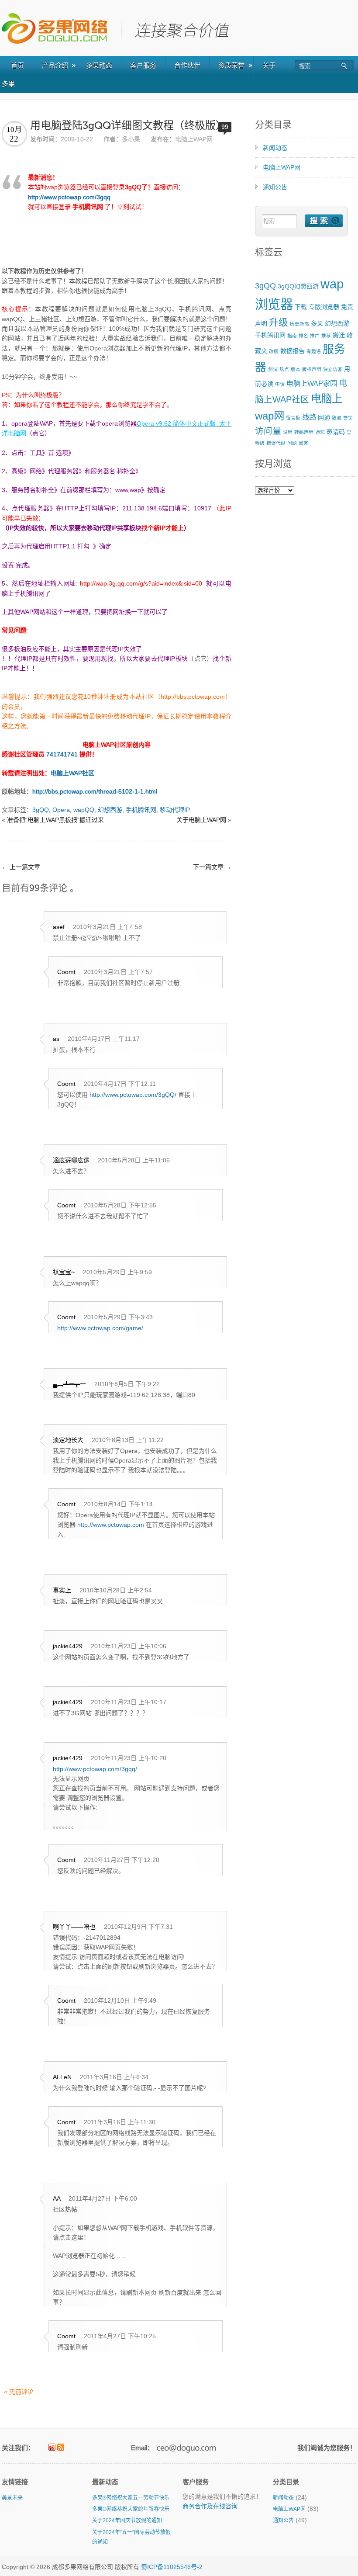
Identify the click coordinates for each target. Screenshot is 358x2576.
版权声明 (312, 369)
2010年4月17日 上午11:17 (104, 1039)
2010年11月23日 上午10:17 (129, 1702)
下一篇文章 (212, 867)
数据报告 (293, 351)
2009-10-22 (77, 139)
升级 (279, 322)
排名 (303, 336)
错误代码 (276, 443)
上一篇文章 (21, 867)
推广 (315, 336)
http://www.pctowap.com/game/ (100, 1328)
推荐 (326, 336)
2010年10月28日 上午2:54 (116, 1590)
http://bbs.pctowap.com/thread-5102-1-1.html (95, 791)
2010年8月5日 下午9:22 (127, 1384)
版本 (296, 369)
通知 (320, 432)
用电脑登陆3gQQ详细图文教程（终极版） (128, 126)
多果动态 (99, 65)
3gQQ (41, 810)
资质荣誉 (231, 65)
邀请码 (336, 432)
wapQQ (84, 810)
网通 (324, 417)
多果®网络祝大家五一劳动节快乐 (131, 2498)
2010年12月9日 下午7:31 (138, 1927)
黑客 (303, 443)
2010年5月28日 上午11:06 (134, 1160)
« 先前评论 (19, 2392)
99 (225, 127)
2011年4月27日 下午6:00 (103, 2198)
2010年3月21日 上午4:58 (107, 927)
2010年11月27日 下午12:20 (122, 1860)
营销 (348, 418)
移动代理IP (175, 810)
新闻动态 (275, 148)
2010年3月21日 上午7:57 (118, 972)
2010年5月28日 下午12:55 (120, 1205)
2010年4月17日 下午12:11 (120, 1084)
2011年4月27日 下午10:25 (120, 2336)
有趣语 (314, 351)
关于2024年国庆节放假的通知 (127, 2521)
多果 (317, 323)
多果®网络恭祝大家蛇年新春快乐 (131, 2509)
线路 (309, 417)
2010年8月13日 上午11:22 (128, 1440)
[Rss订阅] (61, 2447)
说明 (288, 432)
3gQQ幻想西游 (298, 286)
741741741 (62, 754)
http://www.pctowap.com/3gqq (69, 197)
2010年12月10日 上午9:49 (120, 2000)
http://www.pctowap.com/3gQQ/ (133, 1095)
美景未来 (12, 2498)
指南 (292, 336)
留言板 (293, 418)
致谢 (337, 418)
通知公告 (275, 187)
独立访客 (333, 369)
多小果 (131, 139)
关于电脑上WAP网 (201, 820)
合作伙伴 (187, 65)
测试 (273, 369)
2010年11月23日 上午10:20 (129, 1758)
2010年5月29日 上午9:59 (117, 1272)
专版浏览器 (324, 307)
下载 (301, 307)
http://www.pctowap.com (111, 1525)
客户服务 (143, 65)
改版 (274, 351)
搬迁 (339, 335)
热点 (284, 369)
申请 (280, 384)
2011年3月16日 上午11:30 (120, 2122)
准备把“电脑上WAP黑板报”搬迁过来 (55, 820)
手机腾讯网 (141, 810)
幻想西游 (110, 810)
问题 (292, 443)
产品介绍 (55, 65)
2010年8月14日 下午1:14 (118, 1504)
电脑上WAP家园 (312, 383)
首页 (17, 65)
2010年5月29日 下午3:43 (118, 1317)
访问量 (268, 431)
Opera (61, 810)
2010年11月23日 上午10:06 (129, 1646)
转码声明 (304, 432)
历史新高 (299, 324)
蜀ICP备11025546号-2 (172, 2567)
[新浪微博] (52, 2447)
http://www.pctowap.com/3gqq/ (95, 1769)
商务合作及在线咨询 (210, 2506)
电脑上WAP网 (194, 139)
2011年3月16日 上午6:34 (114, 2077)
